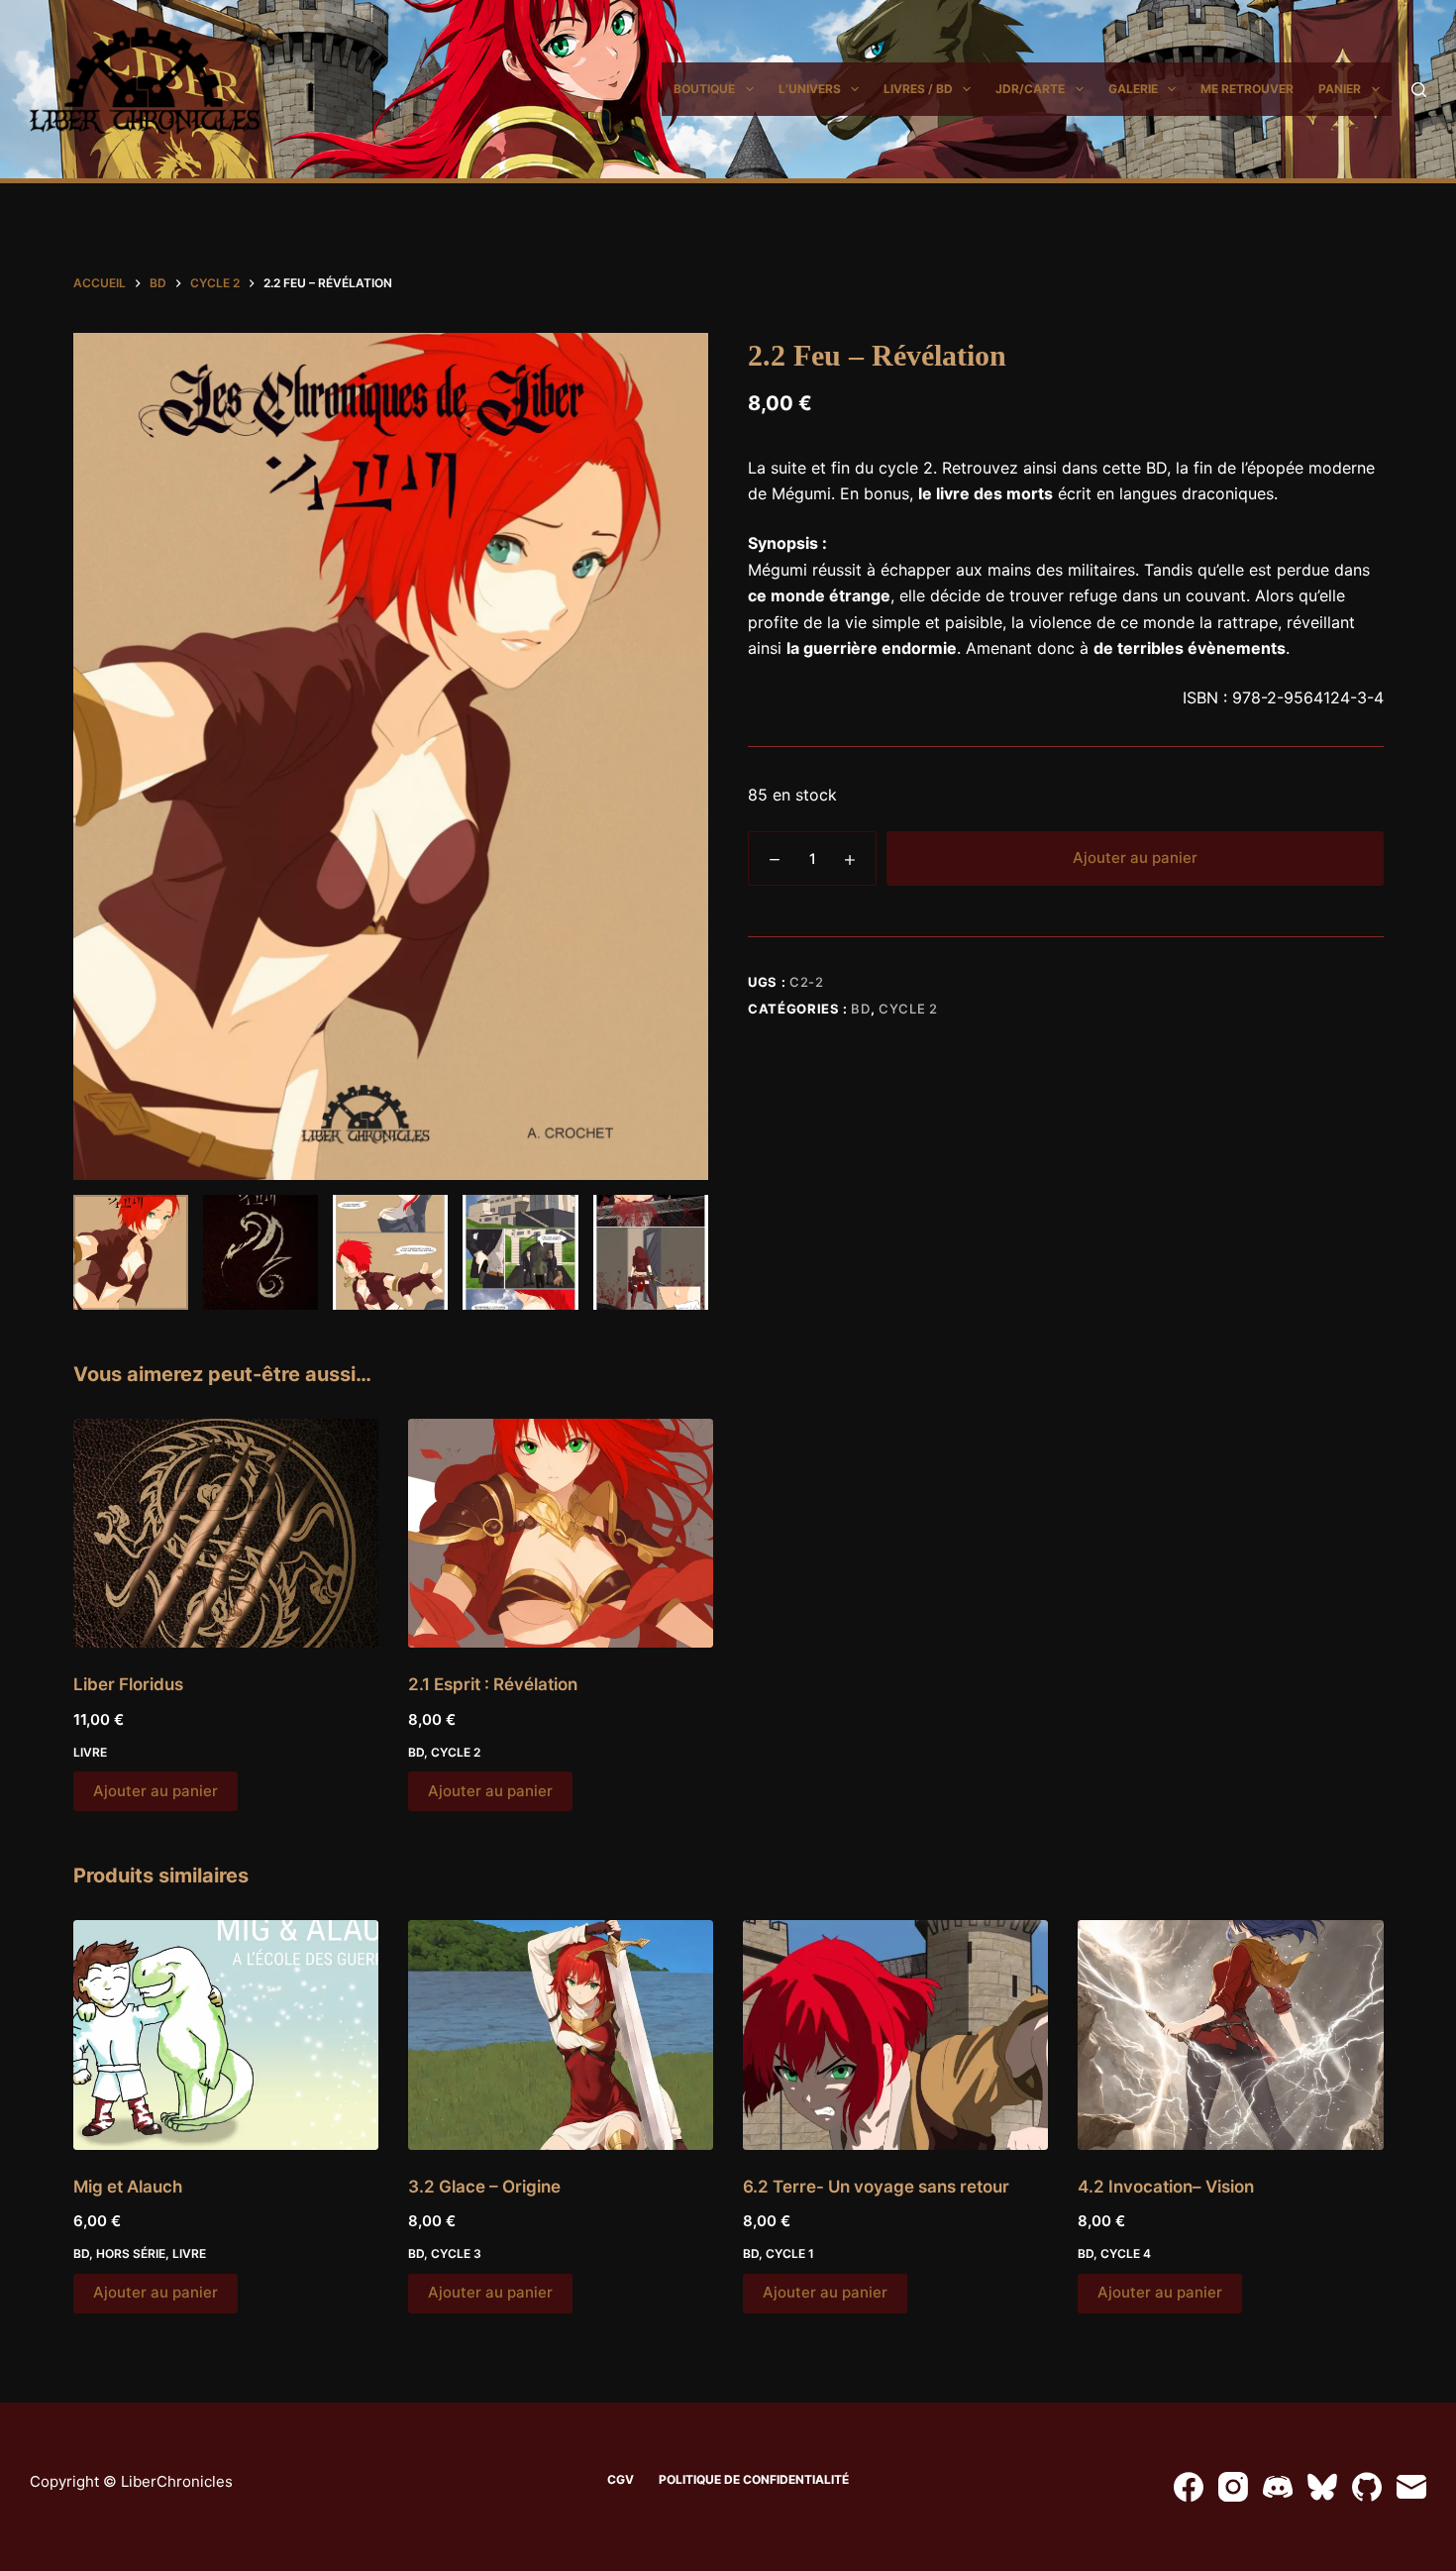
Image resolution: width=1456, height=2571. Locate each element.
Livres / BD (918, 89)
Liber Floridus (128, 1684)
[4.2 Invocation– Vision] (1230, 2035)
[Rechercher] (1419, 90)
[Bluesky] (1322, 2487)
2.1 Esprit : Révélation (493, 1684)
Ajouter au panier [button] (156, 1791)
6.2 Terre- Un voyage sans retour (876, 2187)
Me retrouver (1247, 89)
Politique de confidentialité (754, 2479)
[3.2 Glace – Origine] (561, 2035)
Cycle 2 (908, 1009)
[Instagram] (1233, 2487)
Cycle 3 (456, 2253)
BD (860, 1009)
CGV (621, 2479)
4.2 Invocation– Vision (1166, 2187)
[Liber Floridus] (226, 1533)
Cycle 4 (1126, 2253)
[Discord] (1278, 2487)
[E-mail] (1411, 2487)
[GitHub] (1367, 2487)
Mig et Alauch (128, 2187)
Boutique (704, 89)
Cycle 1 (790, 2253)
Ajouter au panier (1135, 857)
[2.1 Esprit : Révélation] (561, 1533)
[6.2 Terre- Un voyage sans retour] (895, 2035)
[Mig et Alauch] (226, 2035)
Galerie (1133, 89)
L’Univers (810, 89)
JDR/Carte (1030, 89)
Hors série (131, 2253)
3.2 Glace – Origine (484, 2187)
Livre (90, 1752)
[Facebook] (1189, 2487)
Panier (1340, 89)
